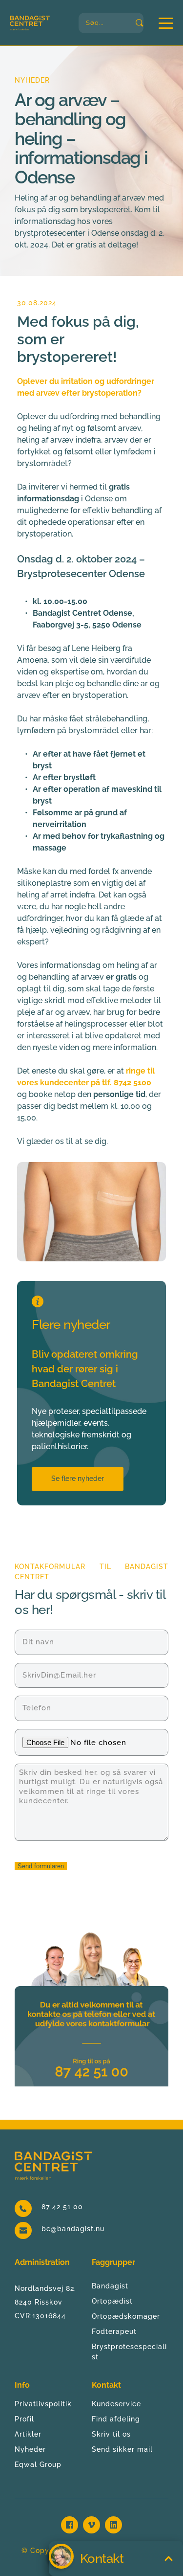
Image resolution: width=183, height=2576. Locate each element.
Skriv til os (111, 2434)
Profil (24, 2419)
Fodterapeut (114, 2331)
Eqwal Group (38, 2464)
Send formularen (41, 1866)
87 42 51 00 (62, 2207)
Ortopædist (112, 2301)
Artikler (28, 2434)
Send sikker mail (122, 2449)
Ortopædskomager (126, 2316)
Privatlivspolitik (43, 2404)
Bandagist (110, 2286)
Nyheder (30, 2449)
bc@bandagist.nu (73, 2229)
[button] (166, 23)
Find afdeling (116, 2419)
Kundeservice (116, 2404)
